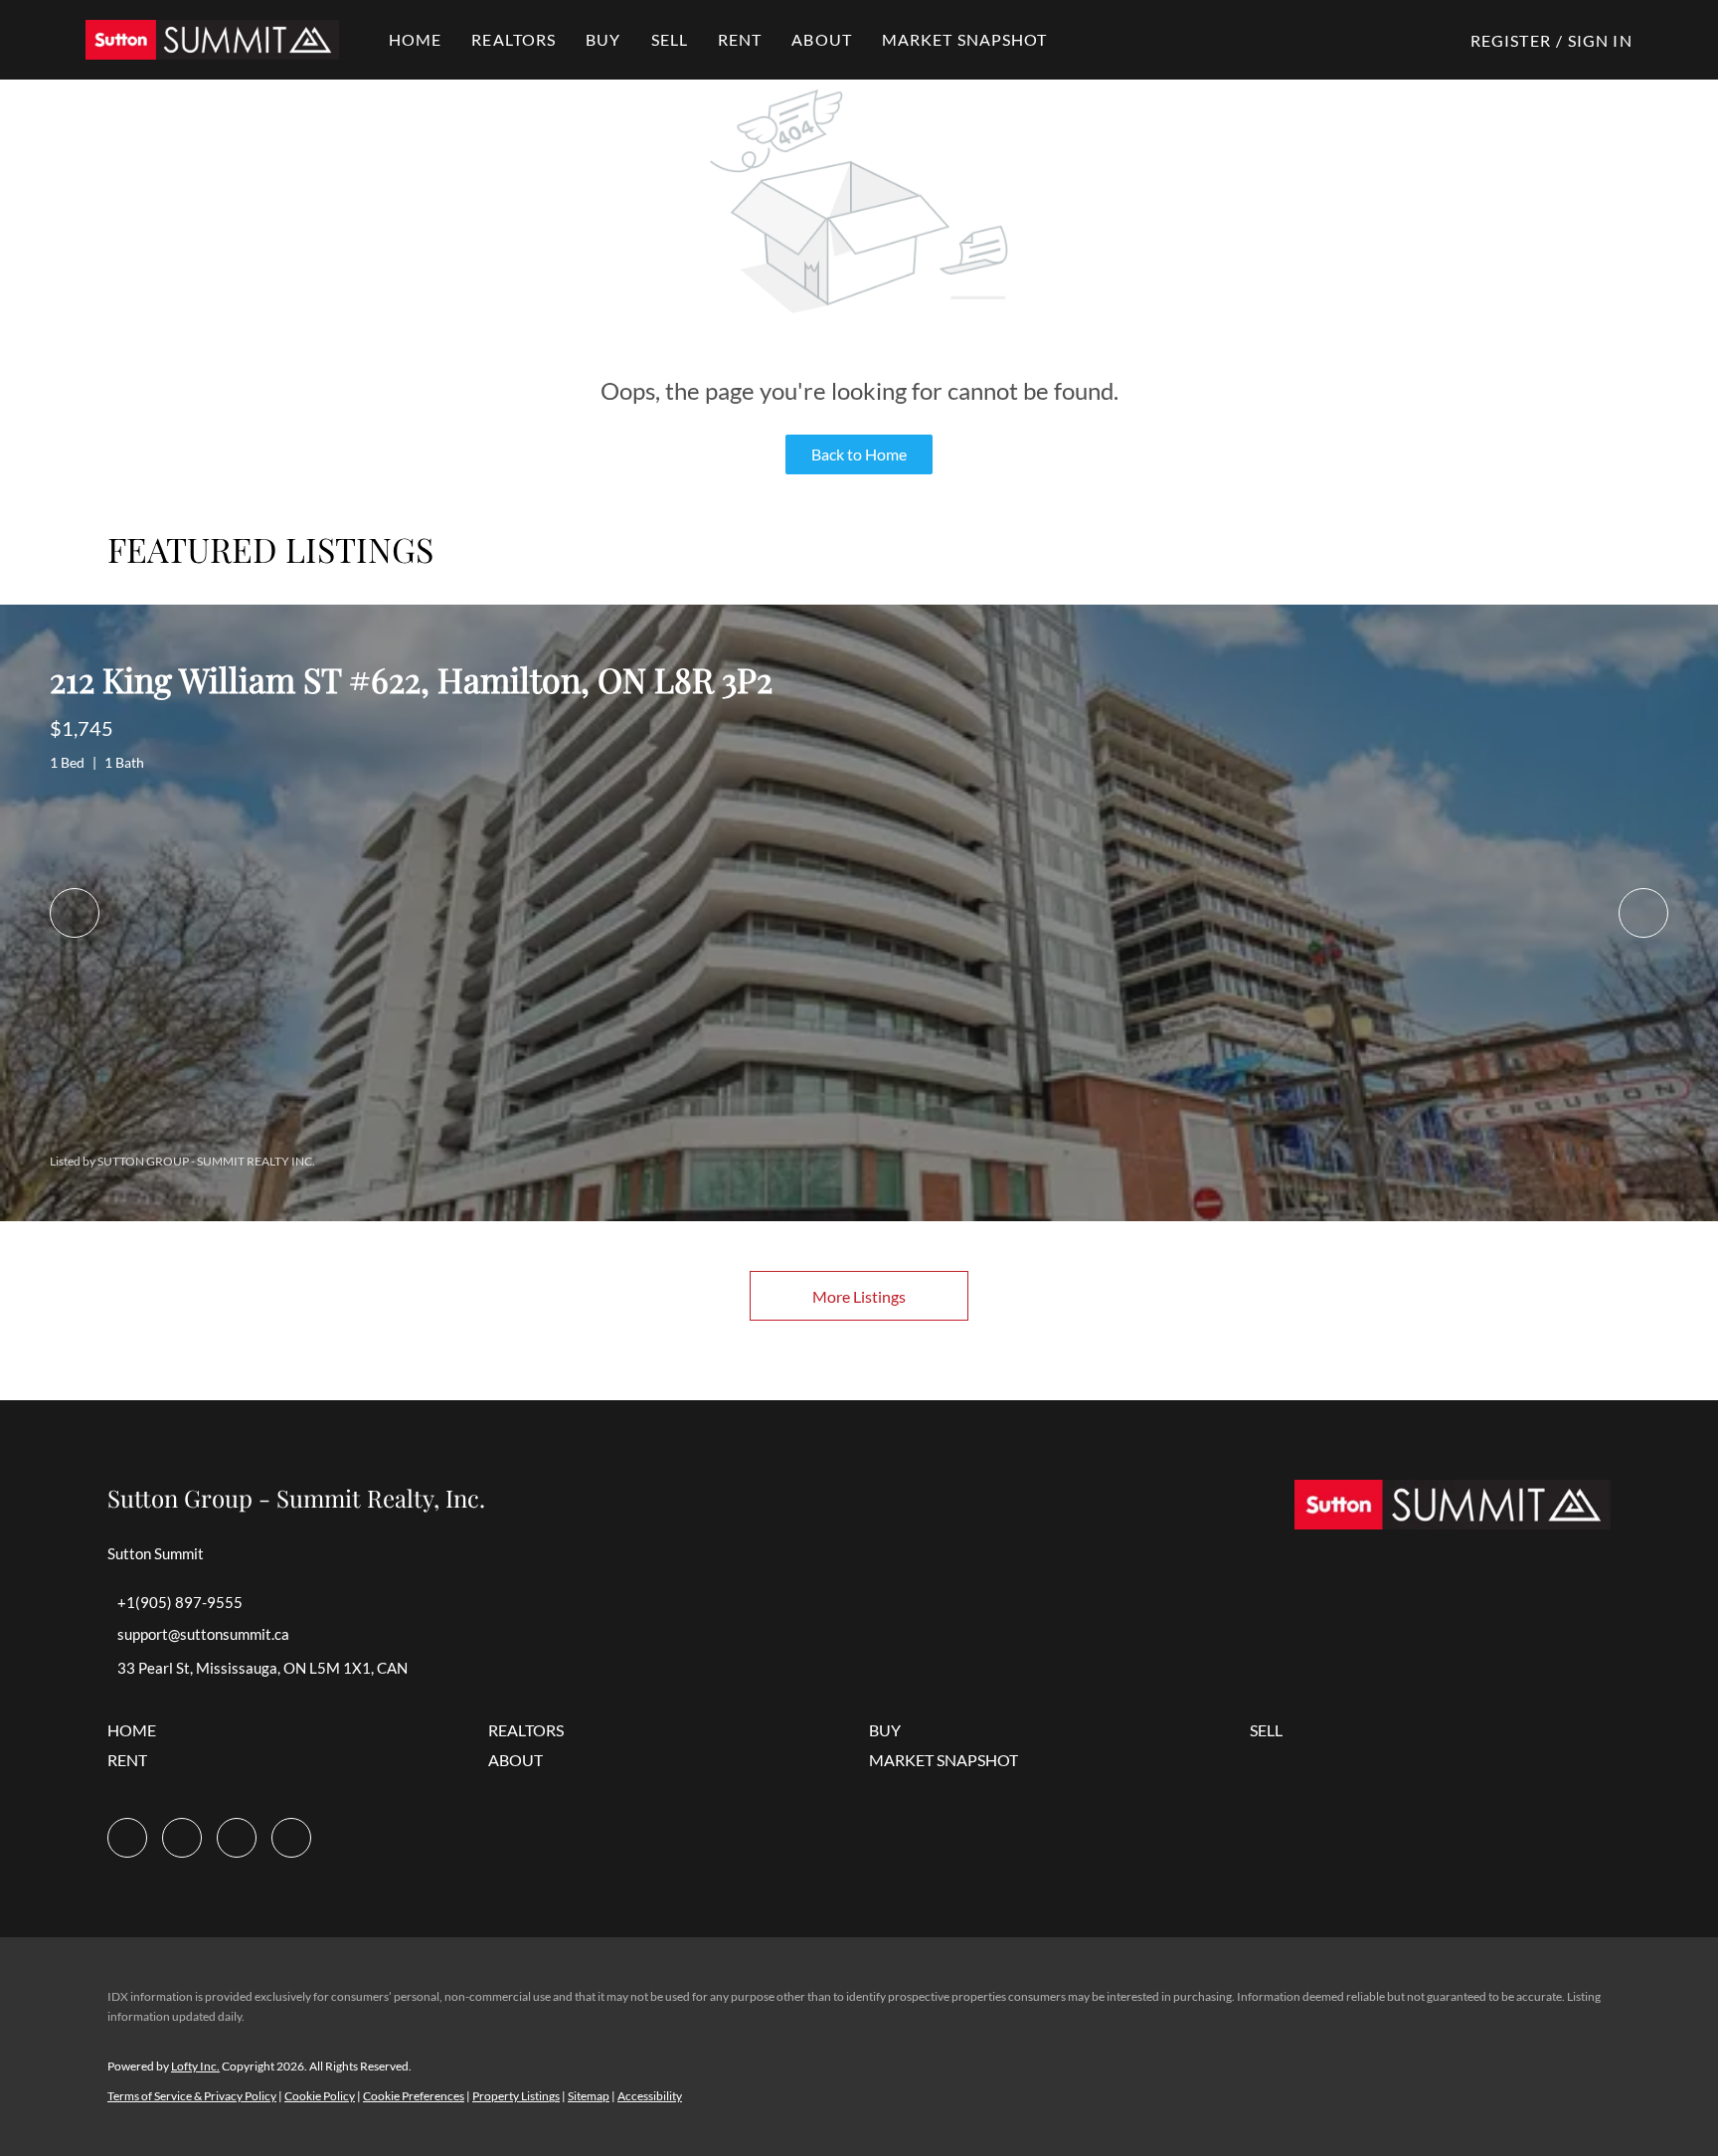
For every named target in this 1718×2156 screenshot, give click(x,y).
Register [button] (1511, 40)
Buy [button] (603, 39)
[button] (212, 40)
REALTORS (514, 39)
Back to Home (859, 454)
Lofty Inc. (195, 2066)
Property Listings (516, 2096)
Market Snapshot (965, 39)
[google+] (291, 1838)
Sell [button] (670, 39)
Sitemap (589, 2096)
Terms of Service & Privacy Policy (192, 2096)
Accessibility (650, 2096)
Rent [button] (740, 39)
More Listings (859, 1296)
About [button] (822, 39)
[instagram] (182, 1838)
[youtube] (237, 1838)
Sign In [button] (1600, 40)
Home (415, 39)
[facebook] (127, 1838)
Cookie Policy (320, 2096)
